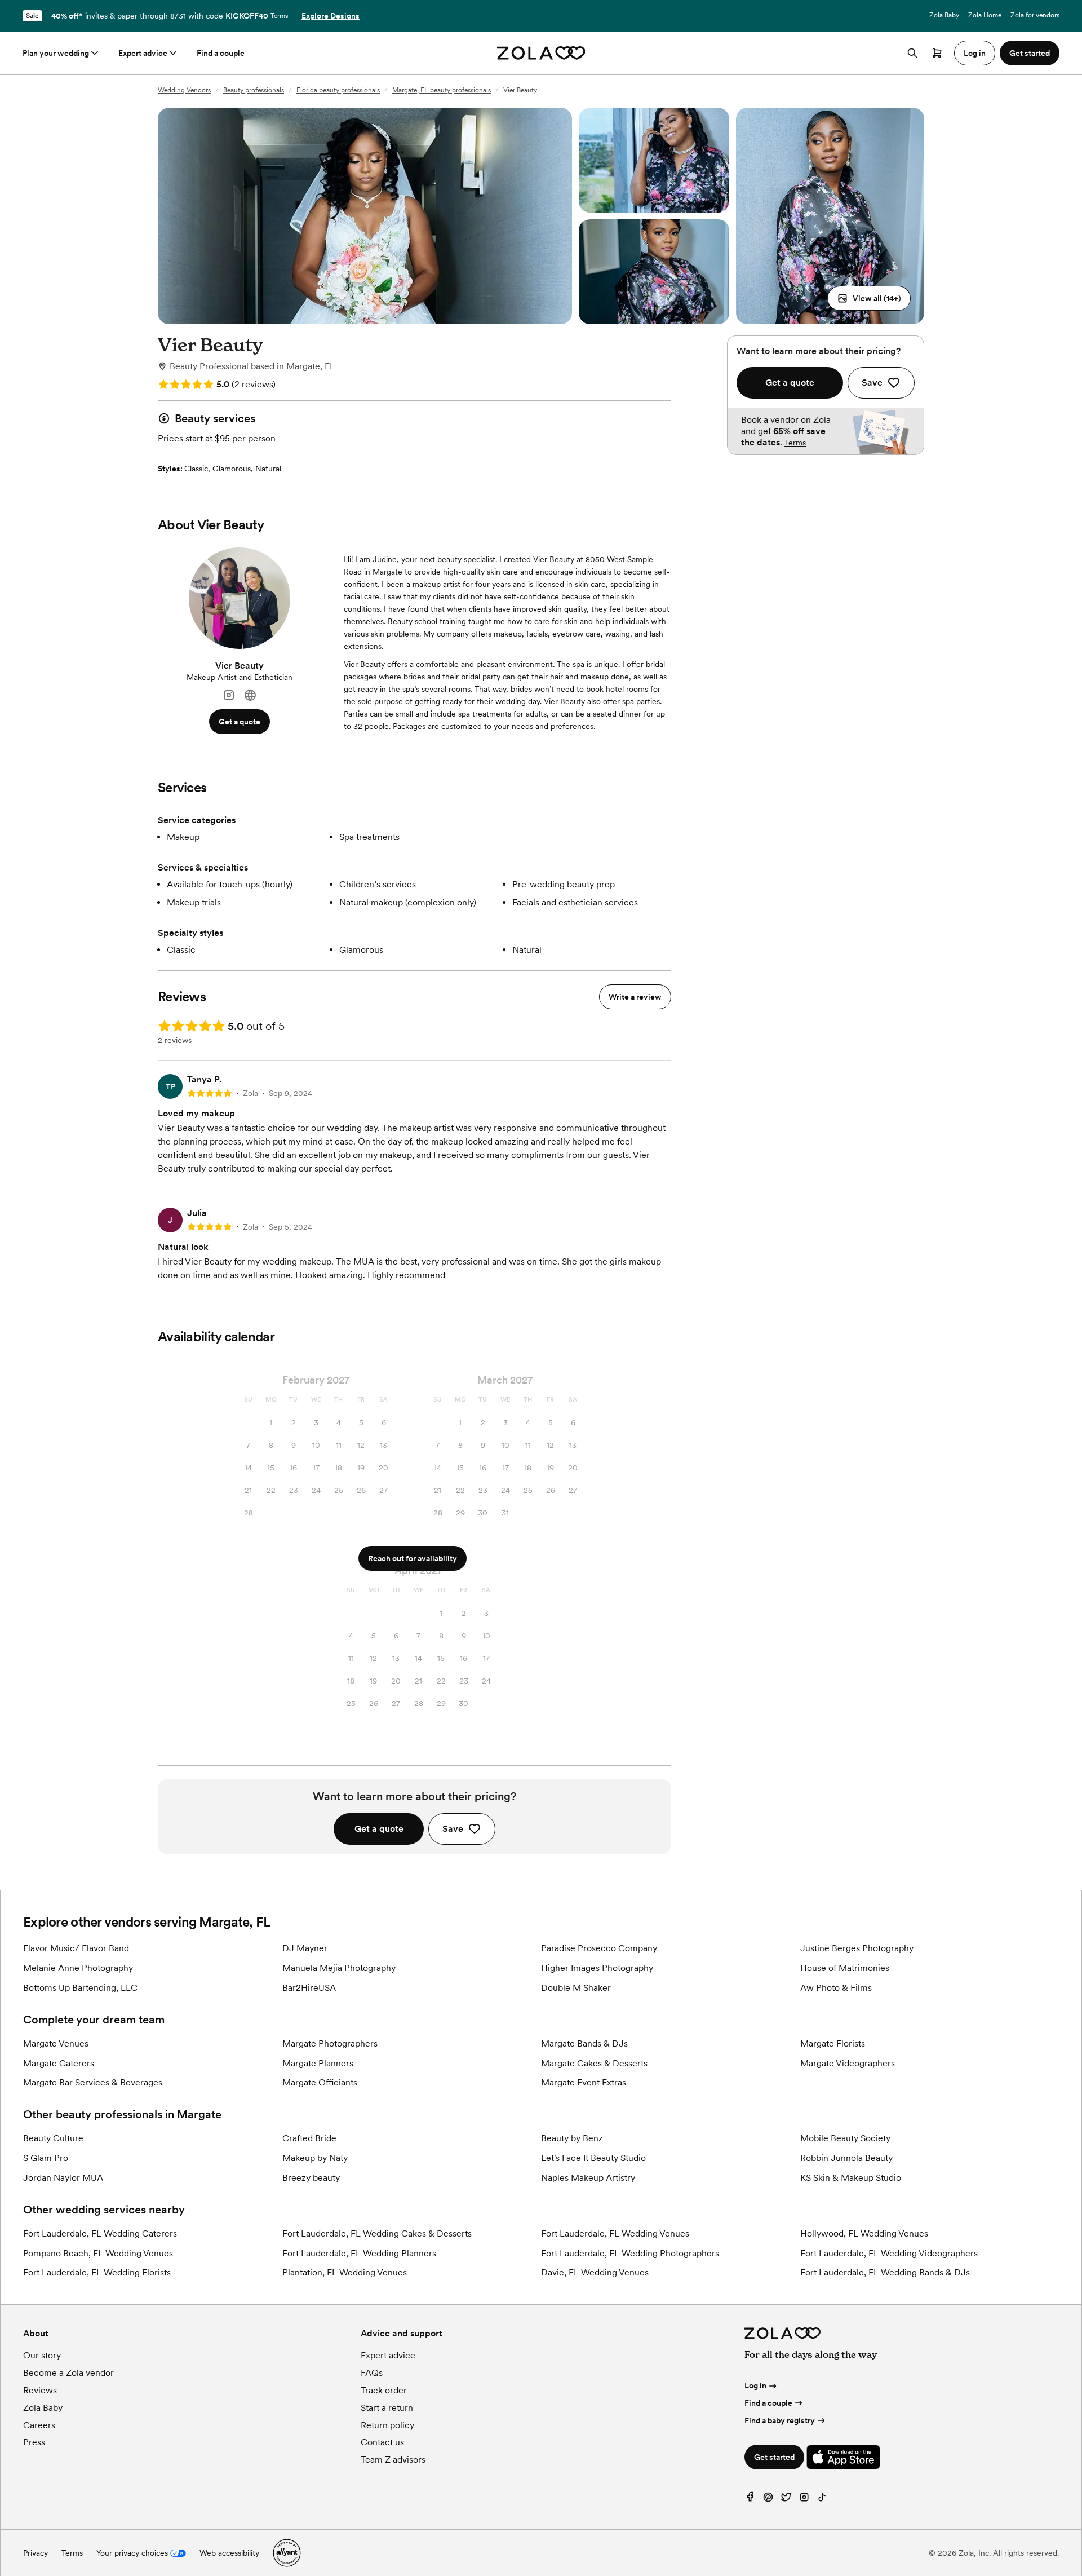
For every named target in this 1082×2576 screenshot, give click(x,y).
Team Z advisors (393, 2460)
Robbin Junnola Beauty (846, 2158)
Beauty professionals (254, 90)
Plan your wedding (56, 53)
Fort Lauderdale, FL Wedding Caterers (100, 2233)
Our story (42, 2355)
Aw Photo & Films (836, 1988)
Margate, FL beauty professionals (442, 90)
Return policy (387, 2425)
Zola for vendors (1035, 15)
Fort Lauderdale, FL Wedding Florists (97, 2272)
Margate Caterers (59, 2063)
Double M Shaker (576, 1988)
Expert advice (143, 53)
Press (34, 2442)
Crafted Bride (309, 2138)
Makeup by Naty (315, 2158)
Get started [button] (1030, 53)
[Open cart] (937, 53)
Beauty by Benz (572, 2138)
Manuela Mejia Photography (339, 1968)
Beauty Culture (53, 2138)
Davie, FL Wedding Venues (595, 2272)
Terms (279, 16)
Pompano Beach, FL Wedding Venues (98, 2253)
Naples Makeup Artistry (588, 2178)
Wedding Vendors (184, 90)
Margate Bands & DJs (584, 2043)
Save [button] (453, 1829)
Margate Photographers (330, 2043)
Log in (755, 2385)
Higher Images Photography (597, 1968)
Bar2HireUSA (309, 1988)
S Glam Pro (46, 2158)
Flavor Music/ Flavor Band (76, 1948)
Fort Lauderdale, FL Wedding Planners (359, 2253)
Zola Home (985, 15)
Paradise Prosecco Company (599, 1948)
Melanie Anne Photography (78, 1968)
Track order (384, 2390)
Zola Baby (944, 15)
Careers (39, 2425)
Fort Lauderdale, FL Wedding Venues (615, 2233)
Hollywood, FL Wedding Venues (864, 2233)
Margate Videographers (848, 2063)
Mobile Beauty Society (845, 2138)
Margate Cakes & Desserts (594, 2063)
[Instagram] (229, 695)
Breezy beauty (311, 2178)
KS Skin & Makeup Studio (851, 2178)
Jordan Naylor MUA (63, 2178)
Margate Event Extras (584, 2082)
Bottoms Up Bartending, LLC (80, 1988)
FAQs (372, 2373)
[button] (869, 298)
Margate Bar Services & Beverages (93, 2082)
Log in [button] (975, 53)
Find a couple (221, 53)
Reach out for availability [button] (413, 1558)
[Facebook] (750, 2500)
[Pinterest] (768, 2500)
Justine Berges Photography (857, 1948)
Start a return (387, 2408)
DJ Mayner (305, 1948)
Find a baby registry (780, 2420)
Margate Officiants (320, 2082)
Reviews (40, 2390)
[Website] (250, 695)
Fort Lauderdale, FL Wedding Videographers (889, 2253)
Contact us (382, 2442)
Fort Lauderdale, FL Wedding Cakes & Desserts (377, 2233)
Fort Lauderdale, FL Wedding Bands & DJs (885, 2272)
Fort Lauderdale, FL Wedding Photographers (630, 2253)
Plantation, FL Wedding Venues (345, 2272)
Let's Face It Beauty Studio (593, 2158)
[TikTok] (822, 2500)
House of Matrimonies (845, 1968)
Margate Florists (833, 2043)
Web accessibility (229, 2553)
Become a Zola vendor (68, 2373)
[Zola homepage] (541, 53)
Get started (774, 2457)
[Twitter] (786, 2500)
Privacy (36, 2553)
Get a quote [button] (240, 722)
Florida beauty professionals (338, 90)
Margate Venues (56, 2043)
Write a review (635, 997)
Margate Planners (318, 2063)
